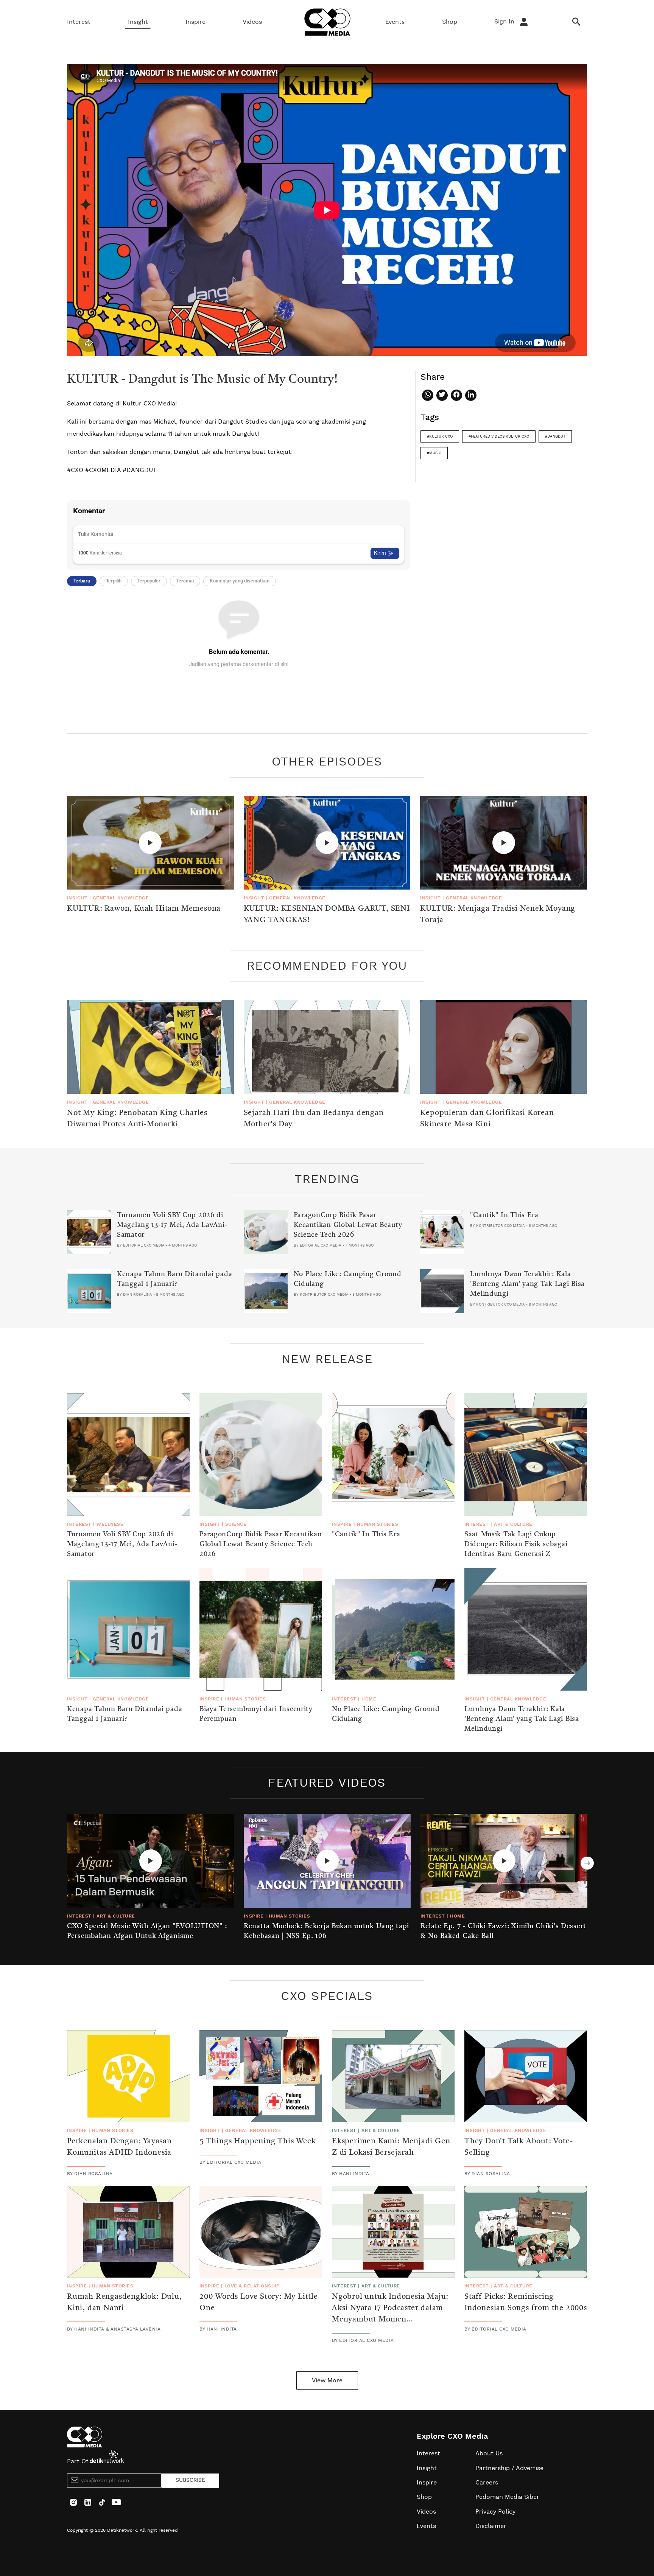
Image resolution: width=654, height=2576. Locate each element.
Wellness (110, 1524)
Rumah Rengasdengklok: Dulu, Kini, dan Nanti (125, 2303)
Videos (252, 22)
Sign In (505, 22)
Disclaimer (491, 2526)
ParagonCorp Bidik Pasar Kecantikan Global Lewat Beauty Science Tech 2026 (348, 1225)
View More (327, 2380)
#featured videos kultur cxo (499, 436)
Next (587, 1863)
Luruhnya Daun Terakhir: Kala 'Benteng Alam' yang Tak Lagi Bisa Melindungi (527, 1284)
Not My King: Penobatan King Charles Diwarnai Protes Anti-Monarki (137, 1119)
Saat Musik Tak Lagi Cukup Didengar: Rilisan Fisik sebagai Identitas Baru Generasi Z (516, 1544)
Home (369, 1699)
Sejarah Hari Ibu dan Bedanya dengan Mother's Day (314, 1119)
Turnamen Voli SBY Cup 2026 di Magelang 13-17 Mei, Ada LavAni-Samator (172, 1225)
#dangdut (555, 436)
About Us (489, 2453)
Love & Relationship (252, 2286)
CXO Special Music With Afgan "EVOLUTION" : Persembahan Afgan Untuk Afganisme (147, 1931)
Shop (450, 22)
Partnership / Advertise (509, 2468)
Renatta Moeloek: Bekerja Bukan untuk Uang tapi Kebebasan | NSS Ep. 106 (326, 1931)
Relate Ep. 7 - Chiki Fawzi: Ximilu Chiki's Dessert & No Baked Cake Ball (503, 1931)
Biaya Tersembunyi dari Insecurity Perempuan (256, 1714)
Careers (487, 2483)
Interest (79, 22)
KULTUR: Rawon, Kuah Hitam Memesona (144, 909)
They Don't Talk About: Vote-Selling (519, 2147)
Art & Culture (513, 1524)
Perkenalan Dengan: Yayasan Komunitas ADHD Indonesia (119, 2147)
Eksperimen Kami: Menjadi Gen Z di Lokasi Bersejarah (391, 2147)
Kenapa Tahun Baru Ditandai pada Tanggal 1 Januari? (174, 1279)
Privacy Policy (495, 2512)
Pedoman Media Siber (507, 2497)
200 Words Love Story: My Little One (259, 2303)
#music (434, 453)
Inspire (195, 22)
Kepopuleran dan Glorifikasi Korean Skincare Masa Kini (487, 1119)
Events (395, 22)
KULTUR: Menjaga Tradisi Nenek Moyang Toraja (498, 915)
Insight (138, 22)
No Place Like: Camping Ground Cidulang (348, 1279)
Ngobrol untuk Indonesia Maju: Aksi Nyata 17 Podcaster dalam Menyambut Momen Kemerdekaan (390, 2314)
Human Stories (378, 1524)
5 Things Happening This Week (258, 2141)
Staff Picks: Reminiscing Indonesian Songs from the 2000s (526, 2303)
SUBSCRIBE (190, 2480)
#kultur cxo (440, 436)
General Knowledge (121, 898)
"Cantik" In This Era (504, 1215)
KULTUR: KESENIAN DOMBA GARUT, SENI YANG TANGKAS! (327, 915)
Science (236, 1524)
